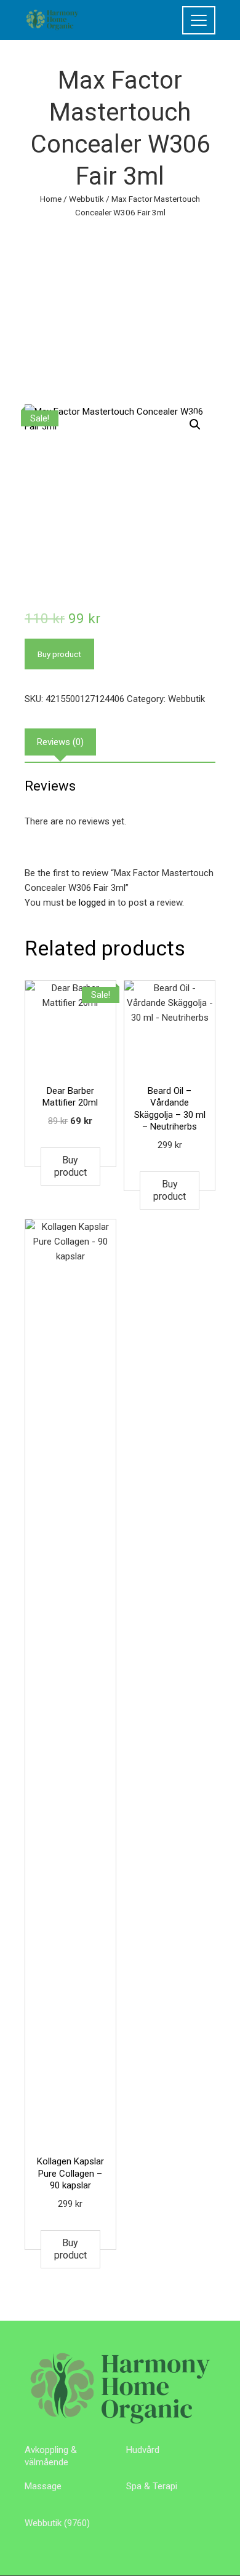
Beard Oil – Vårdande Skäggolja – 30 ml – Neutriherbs (170, 1109)
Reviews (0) (60, 742)
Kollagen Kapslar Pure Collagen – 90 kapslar (70, 2173)
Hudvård (143, 2450)
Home (51, 199)
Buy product (59, 654)
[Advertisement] (120, 302)
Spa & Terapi (152, 2486)
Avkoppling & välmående (51, 2456)
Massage (43, 2486)
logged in (97, 903)
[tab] (60, 742)
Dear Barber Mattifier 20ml (70, 1097)
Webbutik (86, 199)
